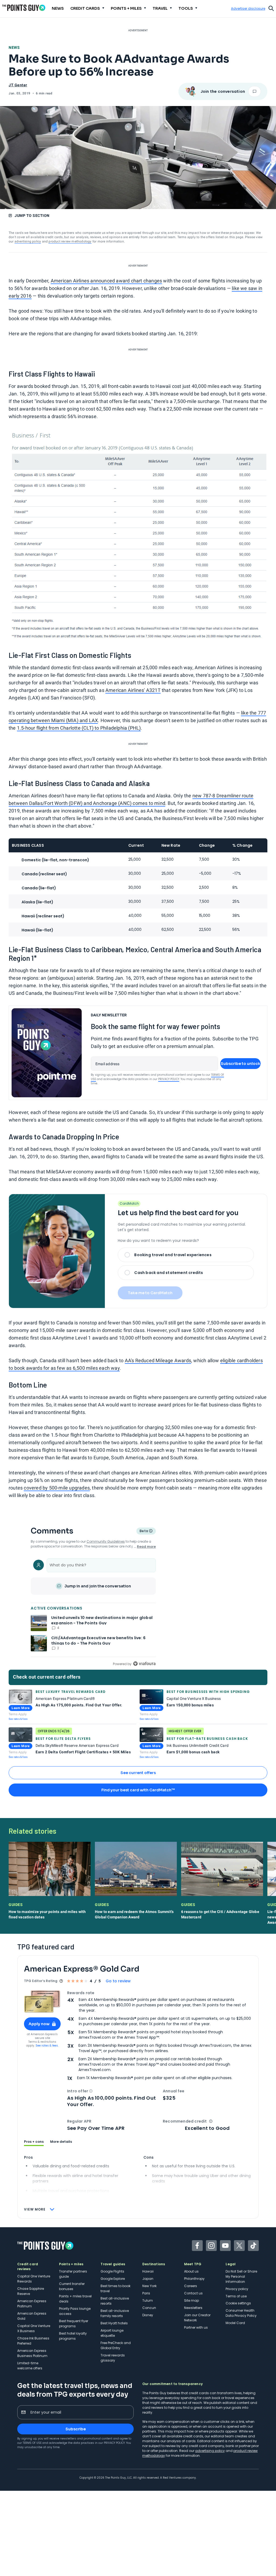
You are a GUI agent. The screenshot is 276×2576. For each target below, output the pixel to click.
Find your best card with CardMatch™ (138, 1790)
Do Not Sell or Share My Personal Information (241, 2276)
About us (191, 2271)
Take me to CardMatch (150, 1293)
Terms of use (236, 2296)
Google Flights (112, 2271)
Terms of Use (32, 2443)
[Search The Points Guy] (271, 8)
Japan (148, 2279)
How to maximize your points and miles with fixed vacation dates (47, 1914)
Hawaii (148, 2271)
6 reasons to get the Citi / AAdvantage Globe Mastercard (220, 1914)
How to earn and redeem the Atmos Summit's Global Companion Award (134, 1914)
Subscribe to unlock (241, 1064)
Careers (191, 2286)
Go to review (118, 1981)
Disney (148, 2315)
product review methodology (70, 241)
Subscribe (76, 2429)
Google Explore (113, 2279)
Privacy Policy (169, 1079)
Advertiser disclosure (248, 9)
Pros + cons (34, 2142)
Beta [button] (144, 1532)
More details (61, 2142)
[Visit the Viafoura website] (144, 1664)
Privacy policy (237, 2289)
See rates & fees (18, 1719)
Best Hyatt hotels (114, 2323)
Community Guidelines (106, 1541)
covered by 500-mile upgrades (57, 1488)
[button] (91, 2091)
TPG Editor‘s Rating (41, 1981)
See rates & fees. (47, 2046)
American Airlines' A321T (133, 690)
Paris (146, 2293)
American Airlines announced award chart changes (106, 281)
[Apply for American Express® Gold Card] (42, 2002)
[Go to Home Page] (24, 8)
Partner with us (196, 2327)
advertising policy (28, 241)
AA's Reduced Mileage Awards (158, 1360)
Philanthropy (194, 2279)
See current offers (138, 1773)
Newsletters (193, 2308)
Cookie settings (238, 2303)
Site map (192, 2300)
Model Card (235, 2323)
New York (149, 2286)
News (14, 47)
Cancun (149, 2308)
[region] (93, 1612)
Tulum (148, 2300)
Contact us (193, 2293)
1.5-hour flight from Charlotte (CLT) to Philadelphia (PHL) (79, 728)
